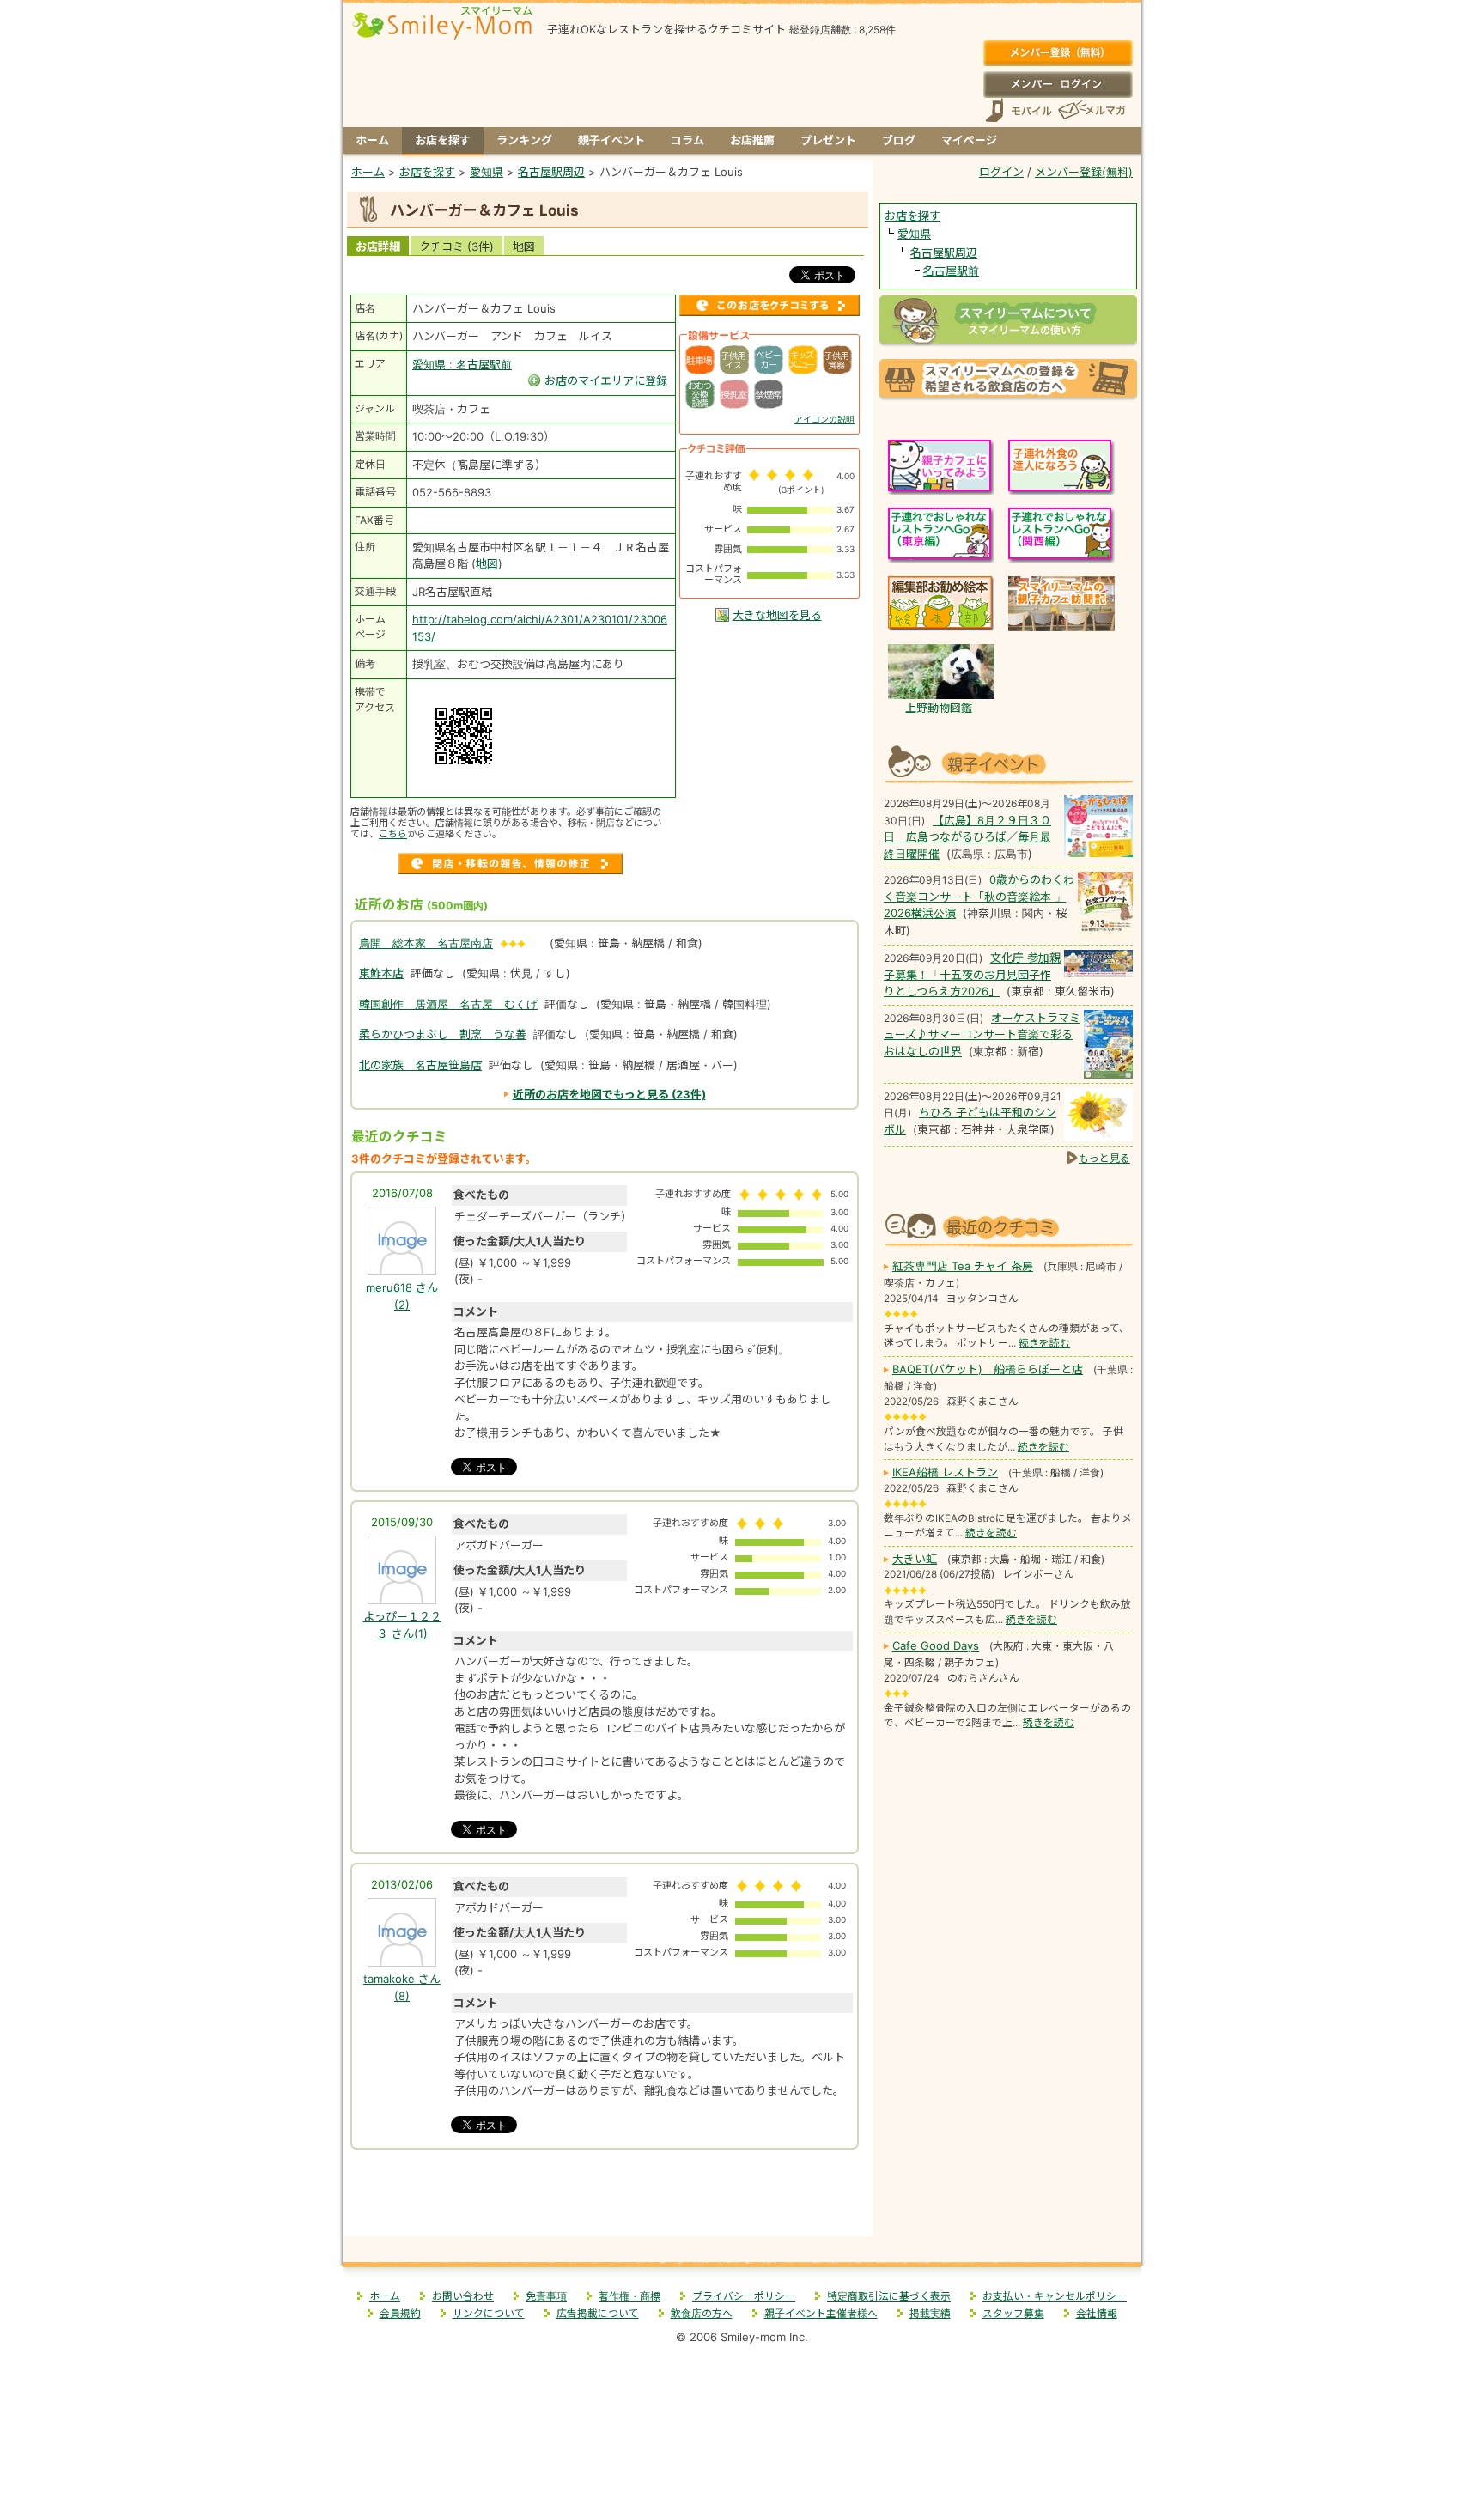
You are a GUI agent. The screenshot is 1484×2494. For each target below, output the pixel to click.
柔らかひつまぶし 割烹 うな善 (443, 1034)
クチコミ (456, 246)
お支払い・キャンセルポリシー (1055, 2296)
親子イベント (611, 140)
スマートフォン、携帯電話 (1019, 110)
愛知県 (914, 234)
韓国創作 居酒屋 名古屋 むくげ (448, 1004)
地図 (524, 246)
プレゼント (828, 140)
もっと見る (1104, 1158)
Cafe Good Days (936, 1645)
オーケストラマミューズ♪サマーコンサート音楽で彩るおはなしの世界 (982, 1034)
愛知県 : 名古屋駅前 (462, 364)
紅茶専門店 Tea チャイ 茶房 (963, 1266)
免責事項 (546, 2296)
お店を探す (443, 140)
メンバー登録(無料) (1058, 53)
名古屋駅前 (951, 271)
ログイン (1058, 84)
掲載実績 (930, 2314)
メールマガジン (1091, 110)
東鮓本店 (381, 973)
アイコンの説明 (824, 419)
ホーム (372, 140)
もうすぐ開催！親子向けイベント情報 (1008, 762)
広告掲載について (598, 2314)
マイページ (969, 140)
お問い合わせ (463, 2296)
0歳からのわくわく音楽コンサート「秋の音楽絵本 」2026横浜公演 (979, 896)
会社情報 (1097, 2314)
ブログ (899, 140)
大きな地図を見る (777, 615)
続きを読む (1044, 1343)
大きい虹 (915, 1559)
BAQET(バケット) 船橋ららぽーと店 (988, 1369)
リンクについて (489, 2314)
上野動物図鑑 (939, 708)
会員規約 (400, 2314)
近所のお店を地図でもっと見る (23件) (609, 1094)
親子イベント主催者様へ (821, 2314)
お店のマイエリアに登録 (606, 380)
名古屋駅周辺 (944, 252)
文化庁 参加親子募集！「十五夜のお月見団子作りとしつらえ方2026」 (972, 974)
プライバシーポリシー (744, 2296)
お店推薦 (752, 140)
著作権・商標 (629, 2296)
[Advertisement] (608, 2199)
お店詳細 (378, 246)
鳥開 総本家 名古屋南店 (426, 943)
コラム (687, 140)
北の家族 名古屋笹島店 (420, 1065)
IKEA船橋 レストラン (945, 1472)
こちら (393, 834)
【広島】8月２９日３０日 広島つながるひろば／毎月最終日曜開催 (967, 837)
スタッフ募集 (1013, 2314)
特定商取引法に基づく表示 (889, 2296)
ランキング (524, 140)
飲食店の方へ (702, 2314)
